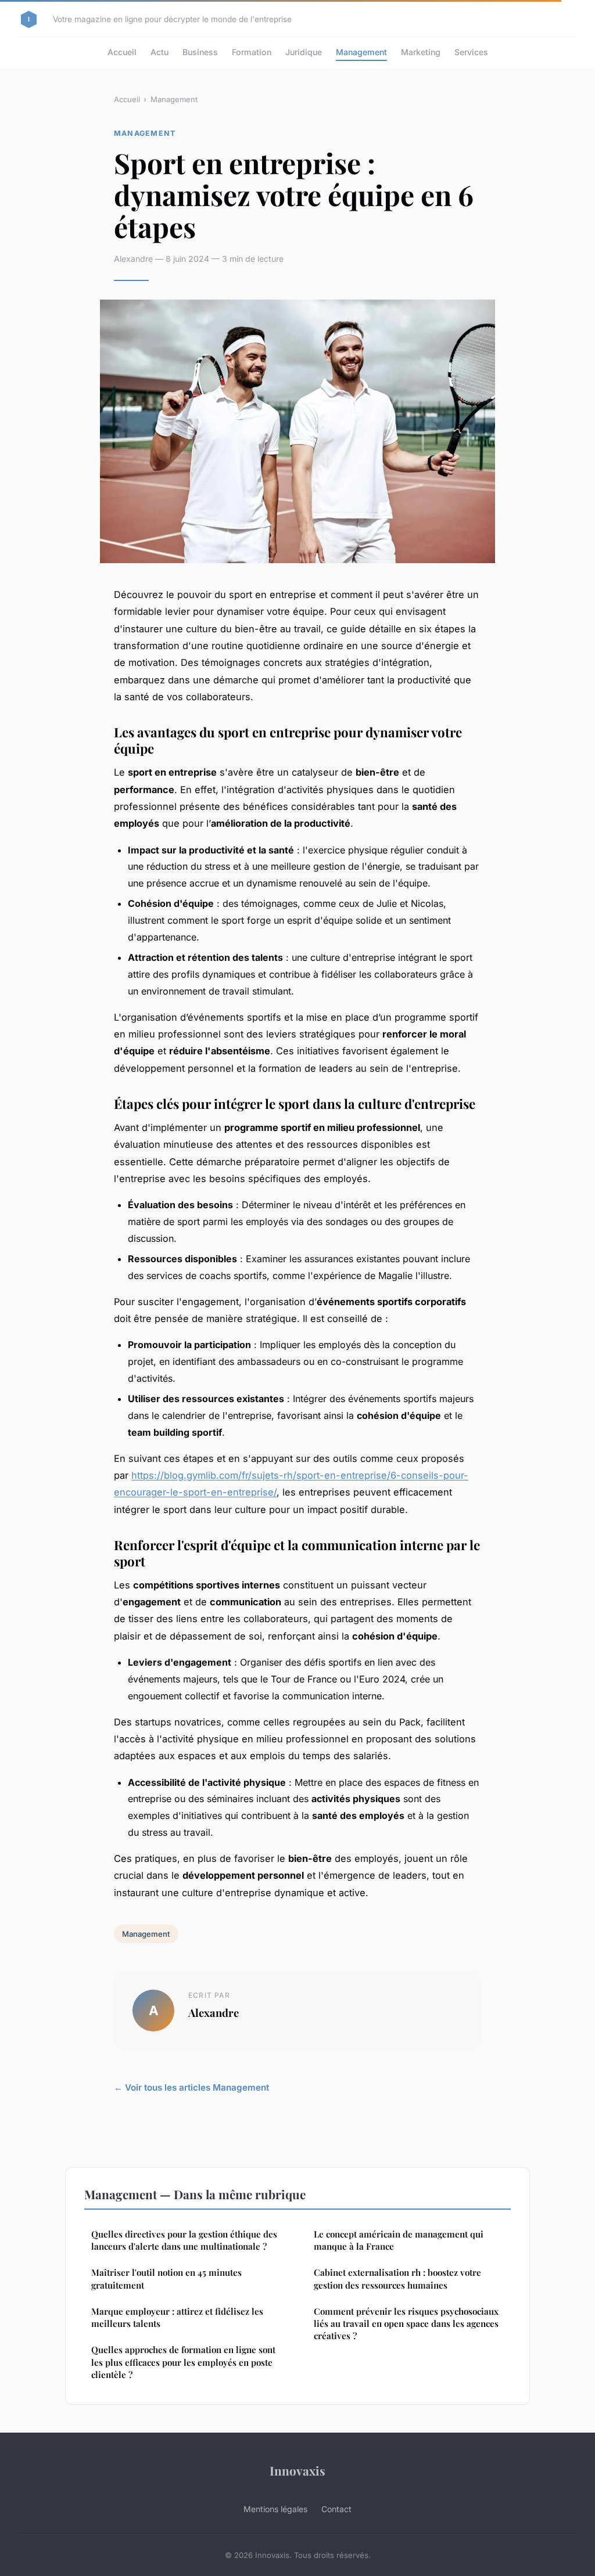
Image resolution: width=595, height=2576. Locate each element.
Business (200, 52)
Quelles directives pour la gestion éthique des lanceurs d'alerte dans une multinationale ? (184, 2240)
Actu (159, 52)
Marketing (421, 52)
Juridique (304, 52)
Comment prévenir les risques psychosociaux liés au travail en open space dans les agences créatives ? (406, 2324)
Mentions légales (275, 2509)
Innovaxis (297, 2470)
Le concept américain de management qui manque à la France (399, 2240)
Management (361, 52)
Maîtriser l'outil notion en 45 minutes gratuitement (166, 2278)
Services (471, 52)
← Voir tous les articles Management (191, 2087)
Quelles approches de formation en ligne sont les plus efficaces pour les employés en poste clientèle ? (183, 2362)
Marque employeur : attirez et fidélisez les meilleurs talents (177, 2317)
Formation (252, 52)
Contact (336, 2509)
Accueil (122, 52)
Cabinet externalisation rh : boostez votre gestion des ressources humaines (397, 2278)
